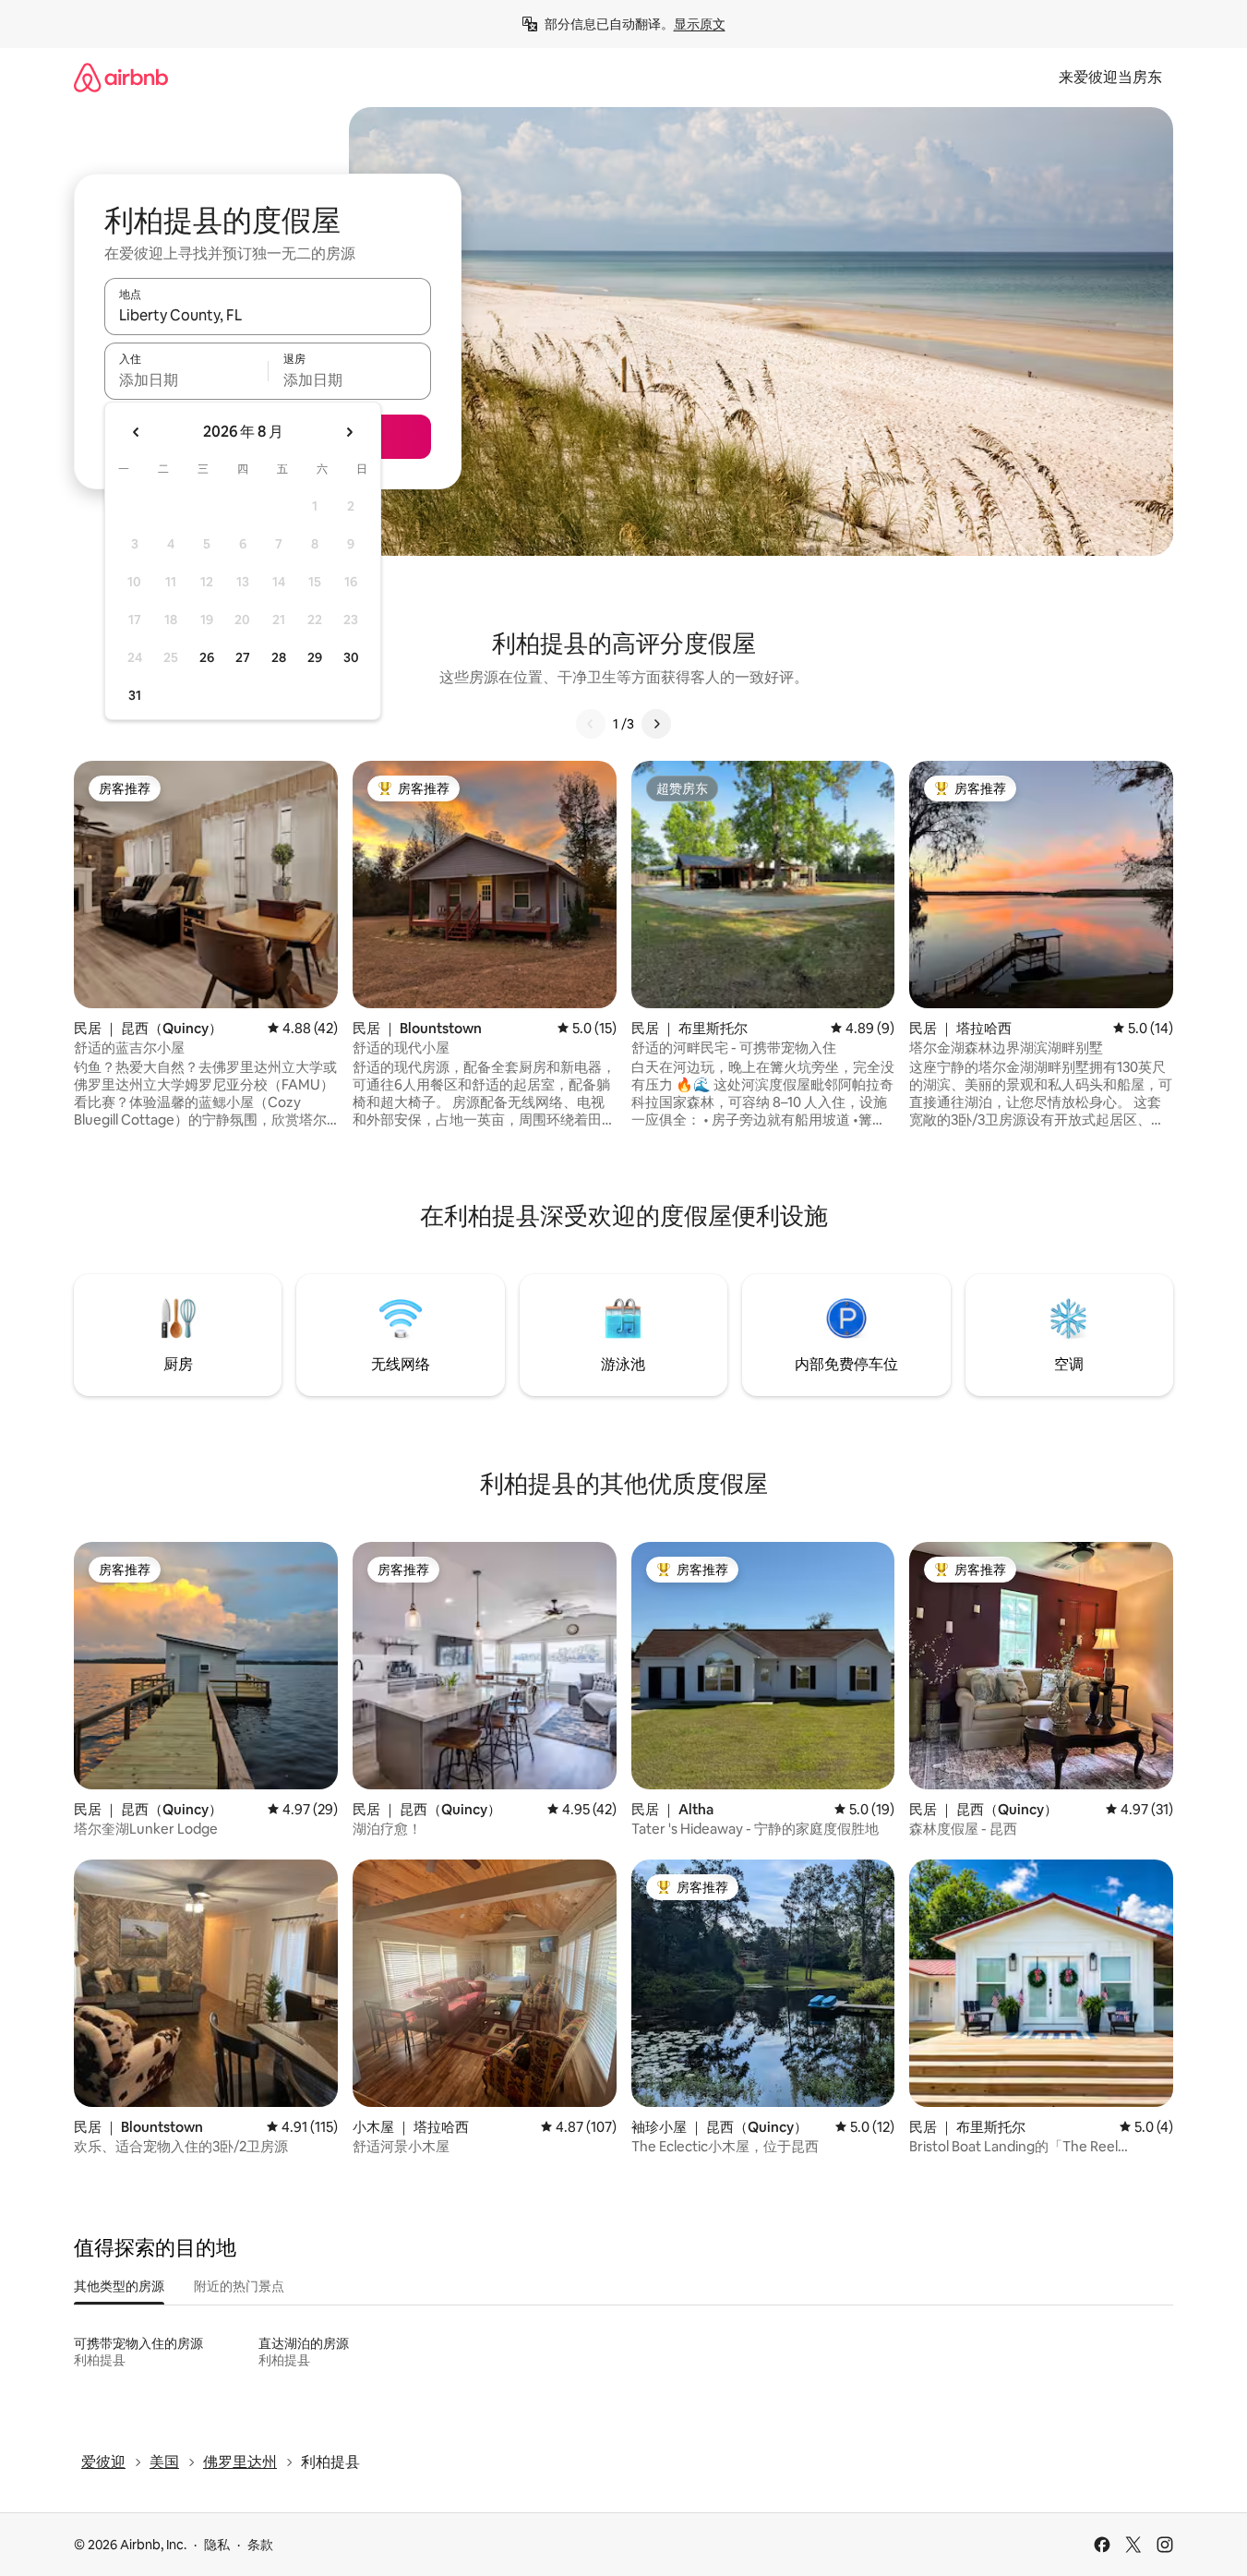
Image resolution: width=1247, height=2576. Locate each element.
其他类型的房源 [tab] (119, 2286)
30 (351, 657)
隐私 (217, 2545)
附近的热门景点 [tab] (239, 2286)
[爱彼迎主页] (121, 77)
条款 (260, 2545)
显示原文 (700, 24)
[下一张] (656, 724)
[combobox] (268, 315)
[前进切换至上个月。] (137, 432)
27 (243, 657)
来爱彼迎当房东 (1110, 77)
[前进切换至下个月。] (349, 432)
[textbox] (186, 379)
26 (207, 657)
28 (279, 657)
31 (135, 695)
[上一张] (591, 724)
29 (315, 657)
